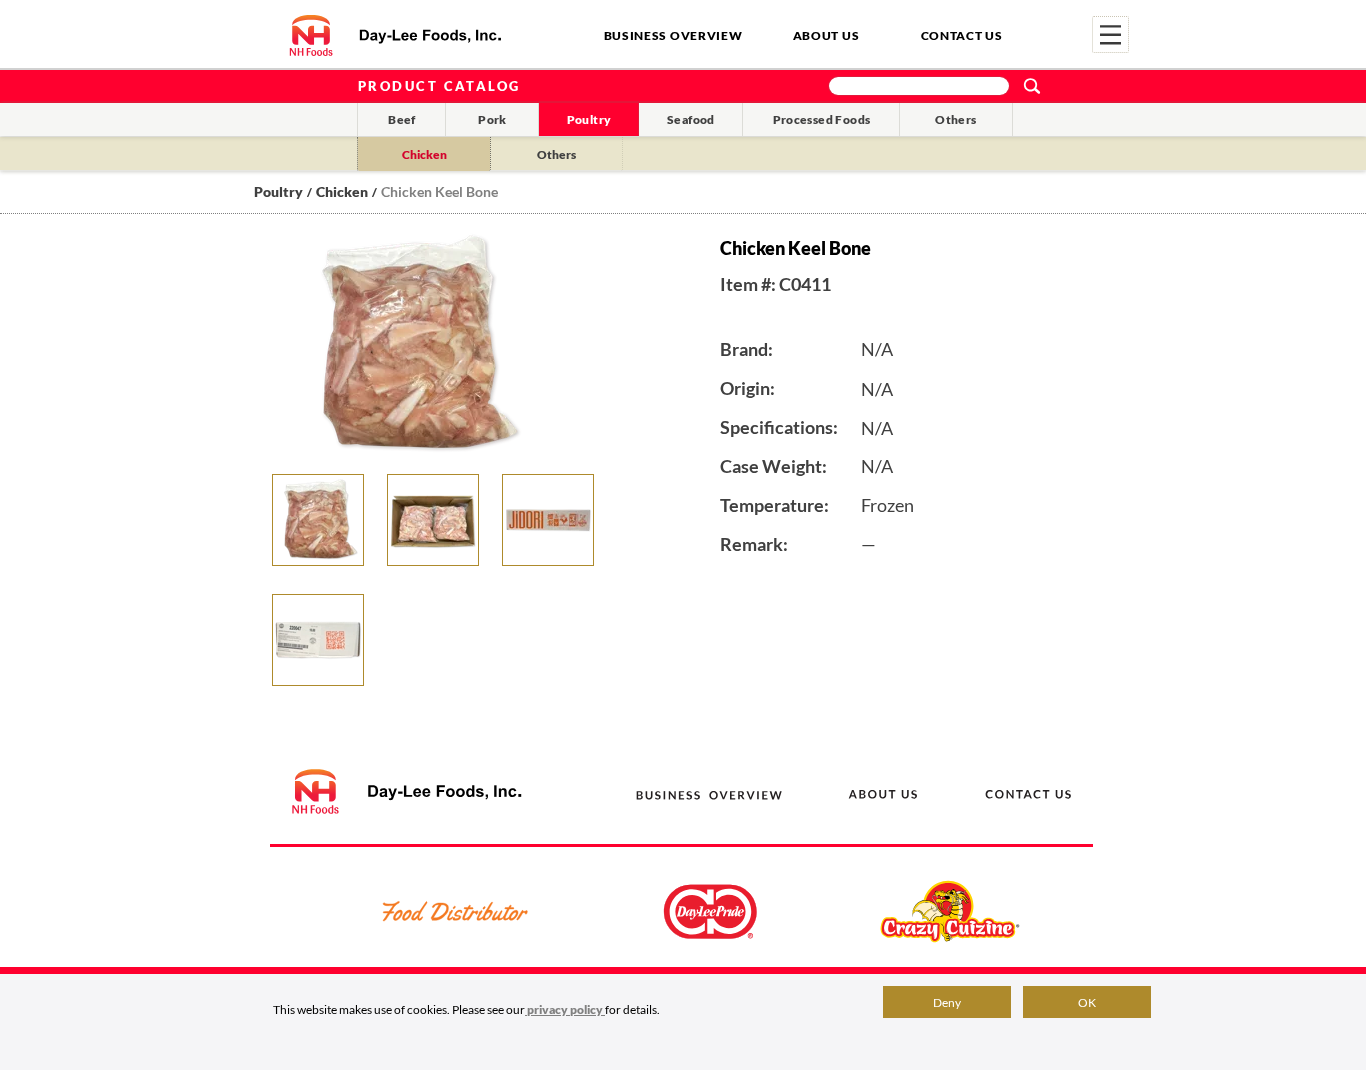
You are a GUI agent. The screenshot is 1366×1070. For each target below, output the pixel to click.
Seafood (691, 119)
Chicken (424, 154)
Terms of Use (963, 1024)
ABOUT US (826, 35)
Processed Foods (822, 119)
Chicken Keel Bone (439, 191)
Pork (492, 119)
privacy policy (565, 1009)
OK (1087, 1002)
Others (955, 119)
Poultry (589, 119)
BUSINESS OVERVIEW (673, 35)
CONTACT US (962, 35)
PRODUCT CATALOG (439, 86)
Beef (402, 119)
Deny (947, 1002)
